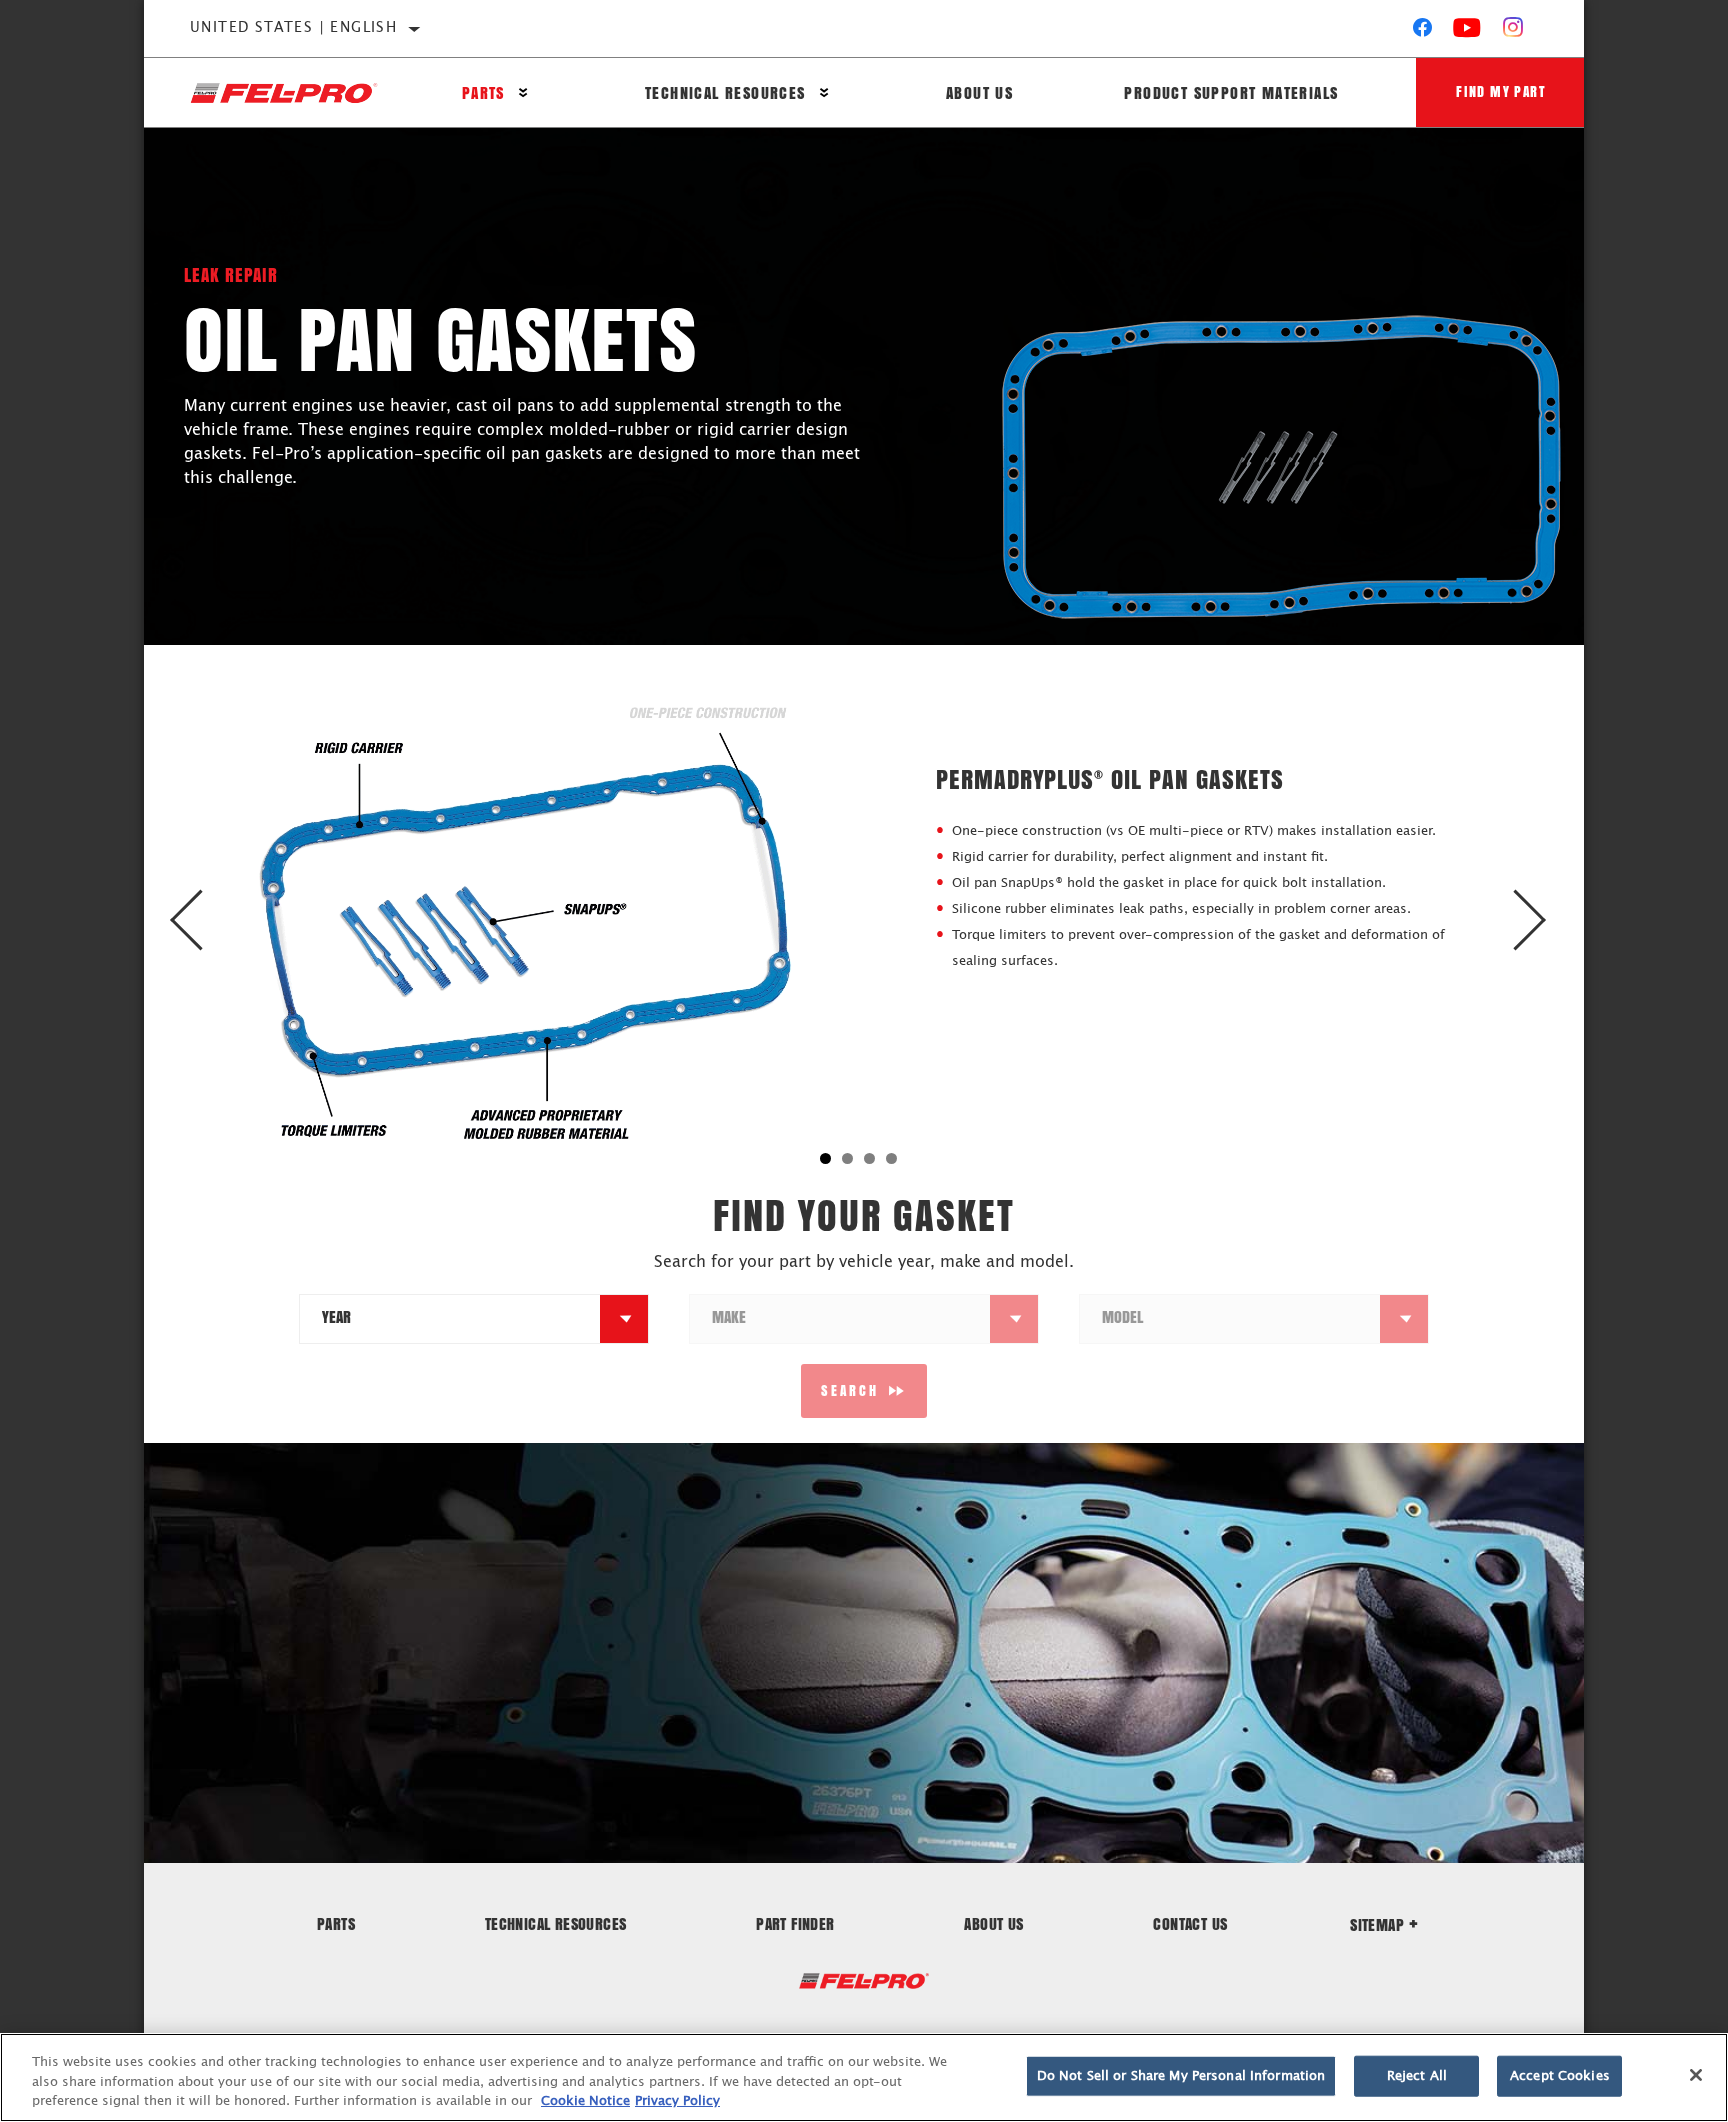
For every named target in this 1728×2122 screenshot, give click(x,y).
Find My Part (1501, 91)
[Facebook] (1422, 32)
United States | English (293, 28)
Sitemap (1377, 1924)
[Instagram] (1513, 32)
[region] (864, 2077)
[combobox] (450, 1319)
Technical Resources (725, 92)
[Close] (1696, 2075)
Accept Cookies (1560, 2075)
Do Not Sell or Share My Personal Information (1181, 2075)
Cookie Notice (585, 2101)
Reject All (1417, 2075)
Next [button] (1521, 920)
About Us (979, 92)
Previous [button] (206, 920)
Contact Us (1190, 1923)
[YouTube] (1467, 32)
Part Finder (795, 1923)
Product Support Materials (1231, 92)
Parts (483, 92)
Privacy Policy (677, 2101)
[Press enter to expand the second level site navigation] (523, 92)
